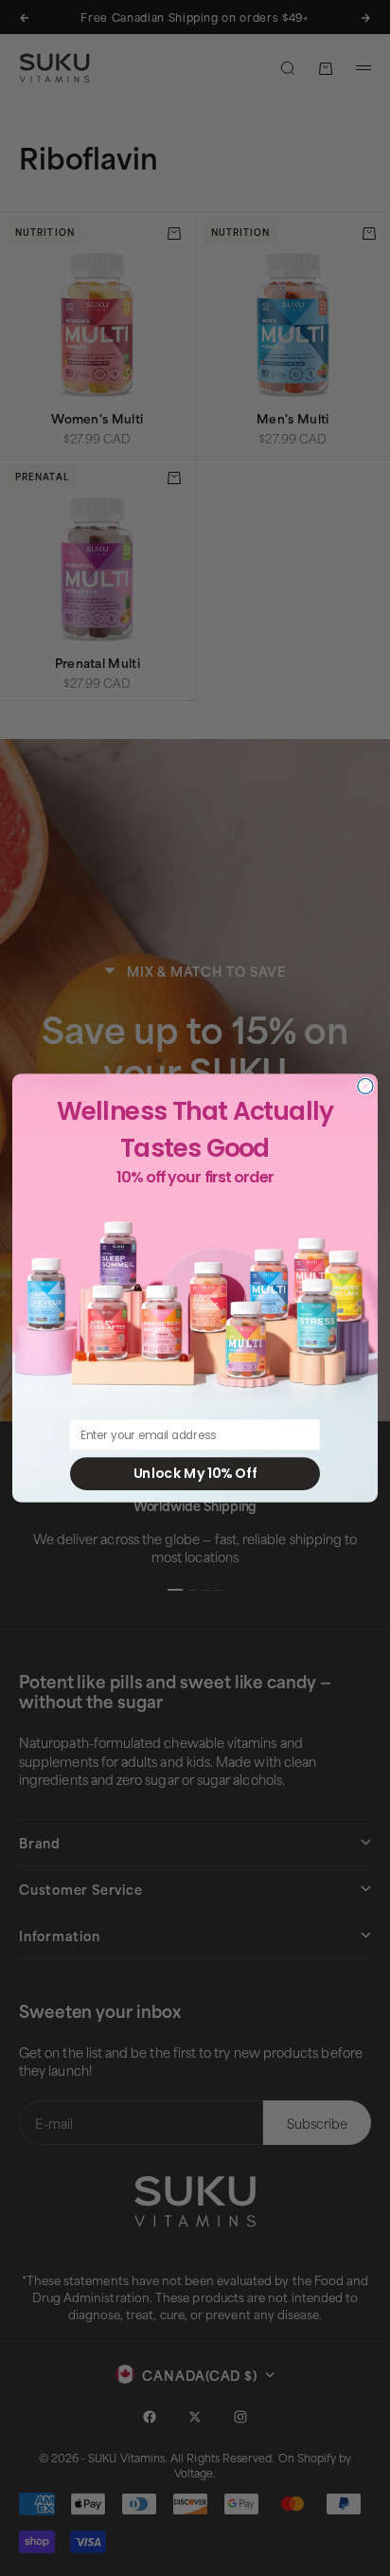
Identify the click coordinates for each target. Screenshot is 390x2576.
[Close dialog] (365, 1086)
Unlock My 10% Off (195, 1473)
